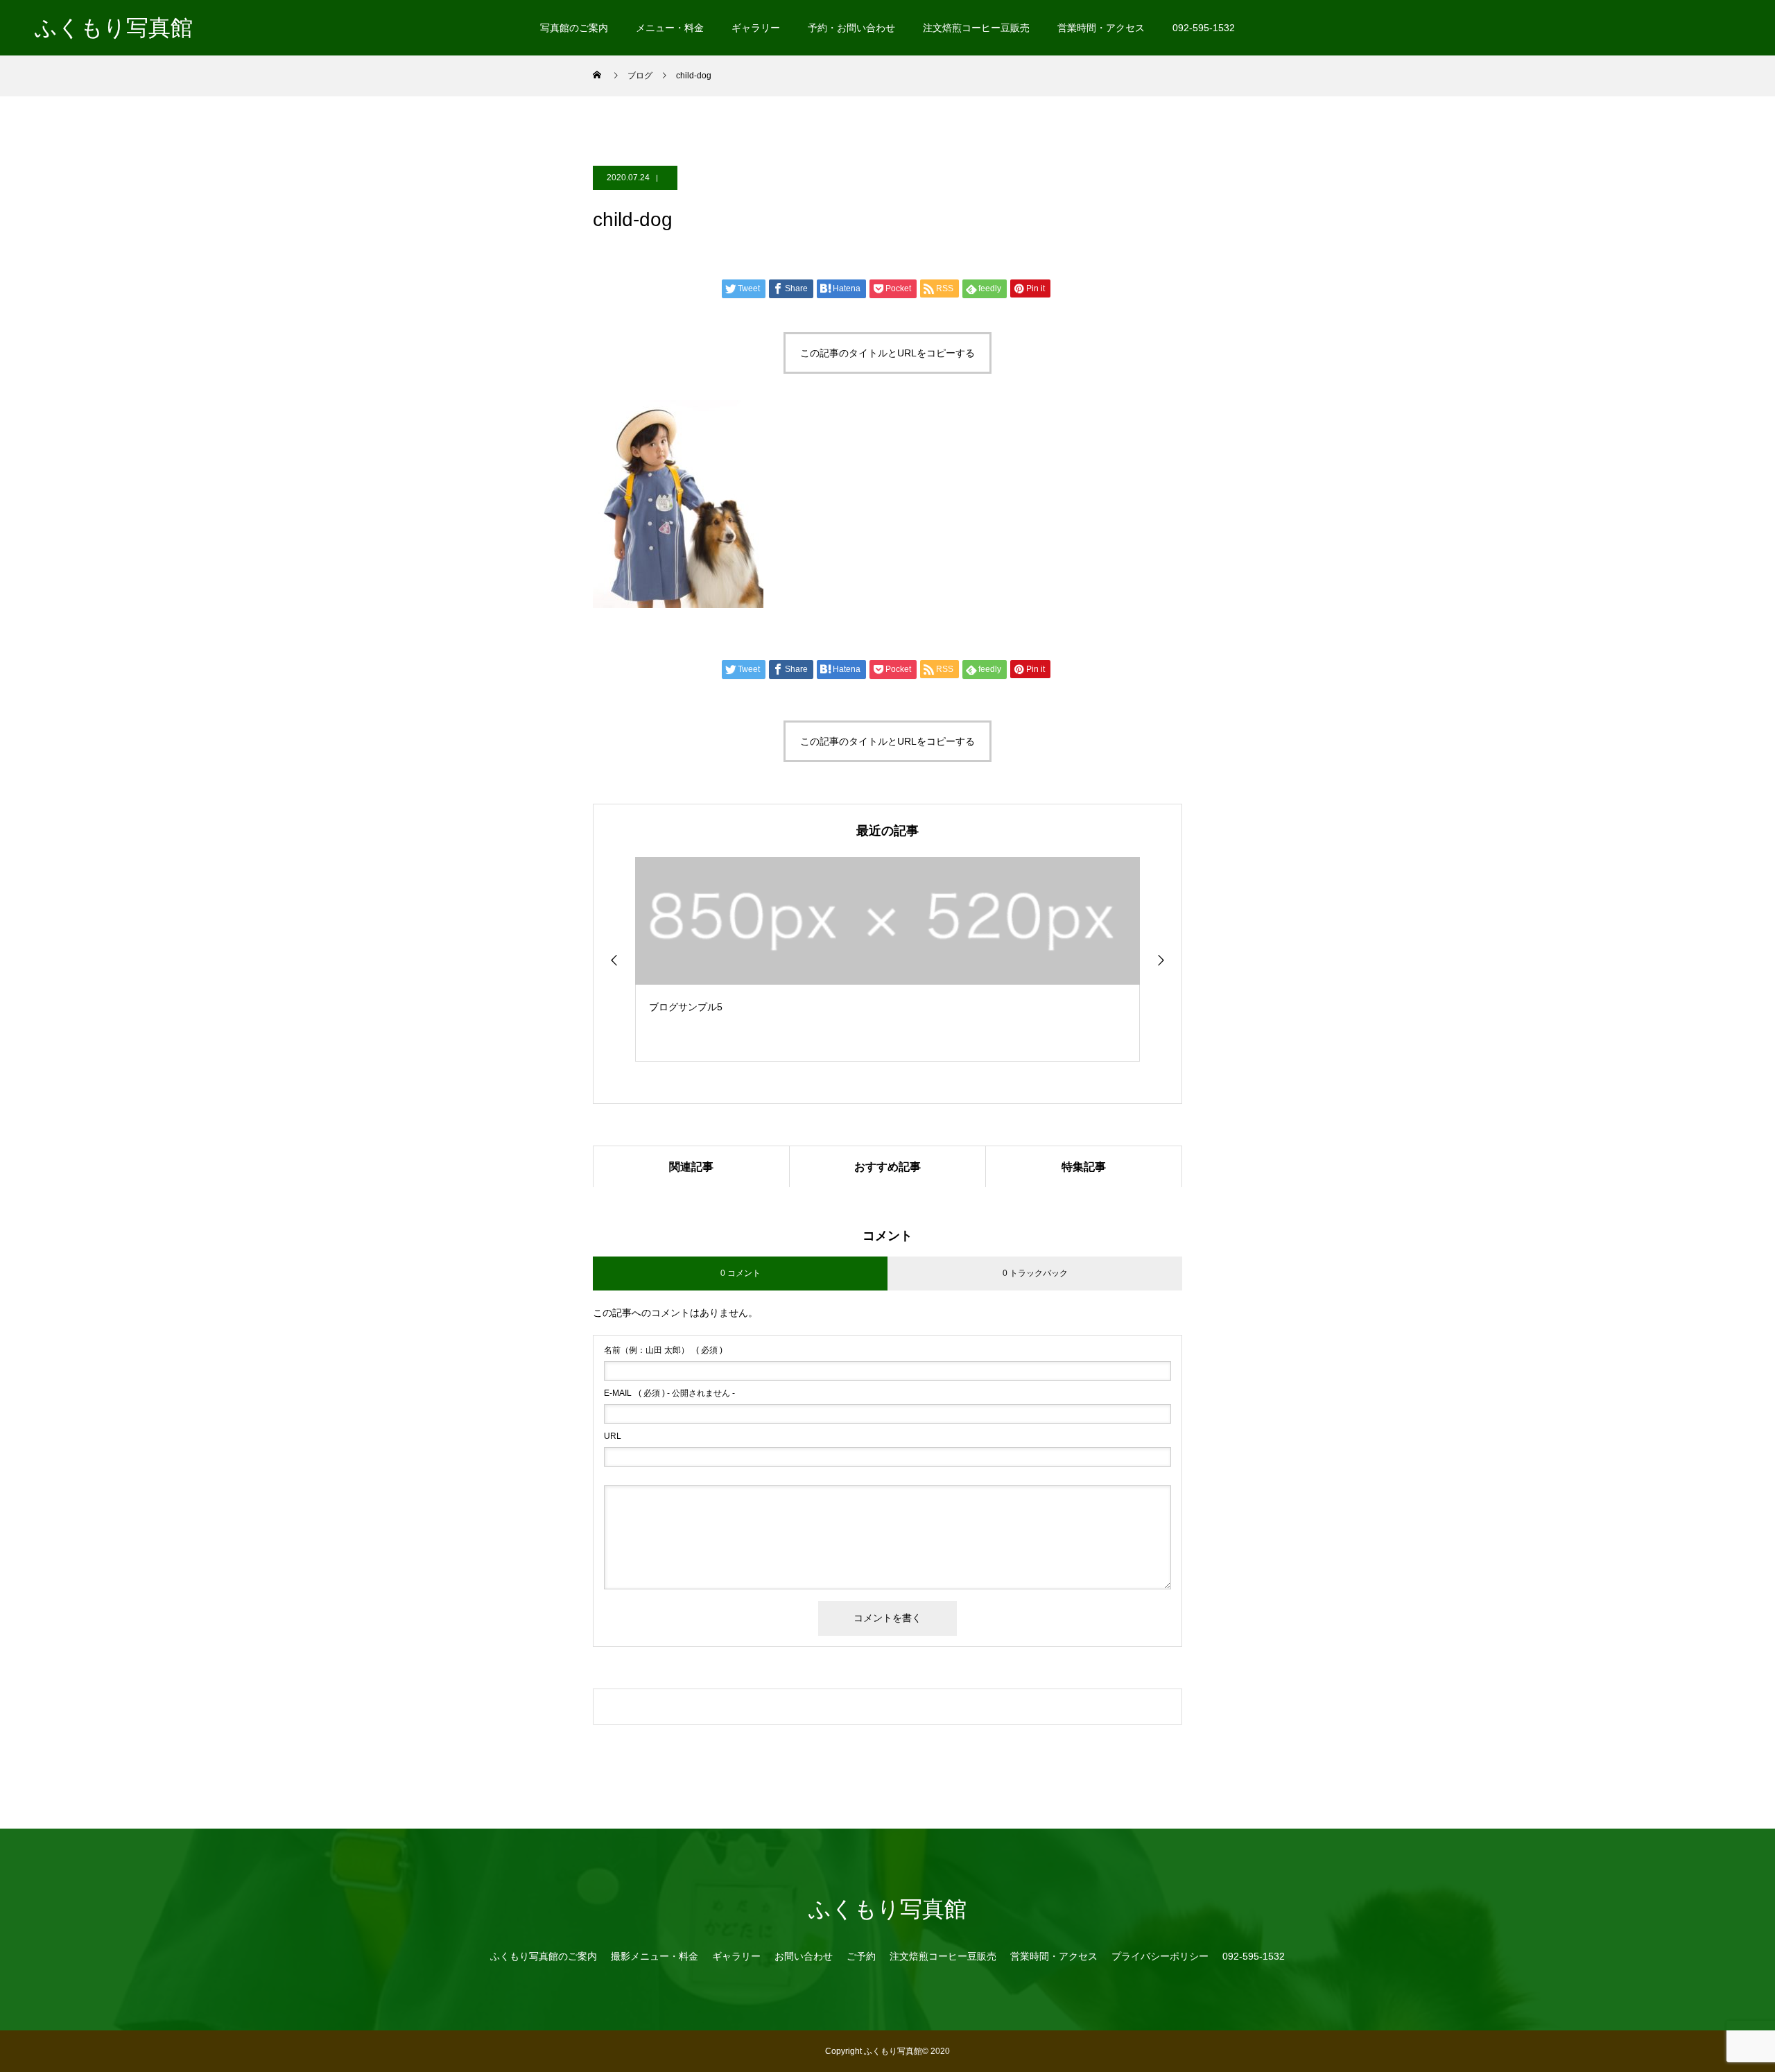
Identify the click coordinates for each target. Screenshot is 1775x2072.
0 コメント (741, 1273)
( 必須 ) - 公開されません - (669, 1393)
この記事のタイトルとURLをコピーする (887, 353)
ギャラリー (756, 28)
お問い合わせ (804, 1956)
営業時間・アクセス (1101, 28)
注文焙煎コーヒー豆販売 (976, 28)
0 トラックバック (1035, 1273)
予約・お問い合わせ (851, 28)
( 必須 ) (663, 1350)
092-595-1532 (1204, 28)
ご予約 (861, 1956)
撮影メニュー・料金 (655, 1956)
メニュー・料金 (670, 28)
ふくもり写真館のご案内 (544, 1956)
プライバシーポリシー (1160, 1956)
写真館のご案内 (574, 28)
